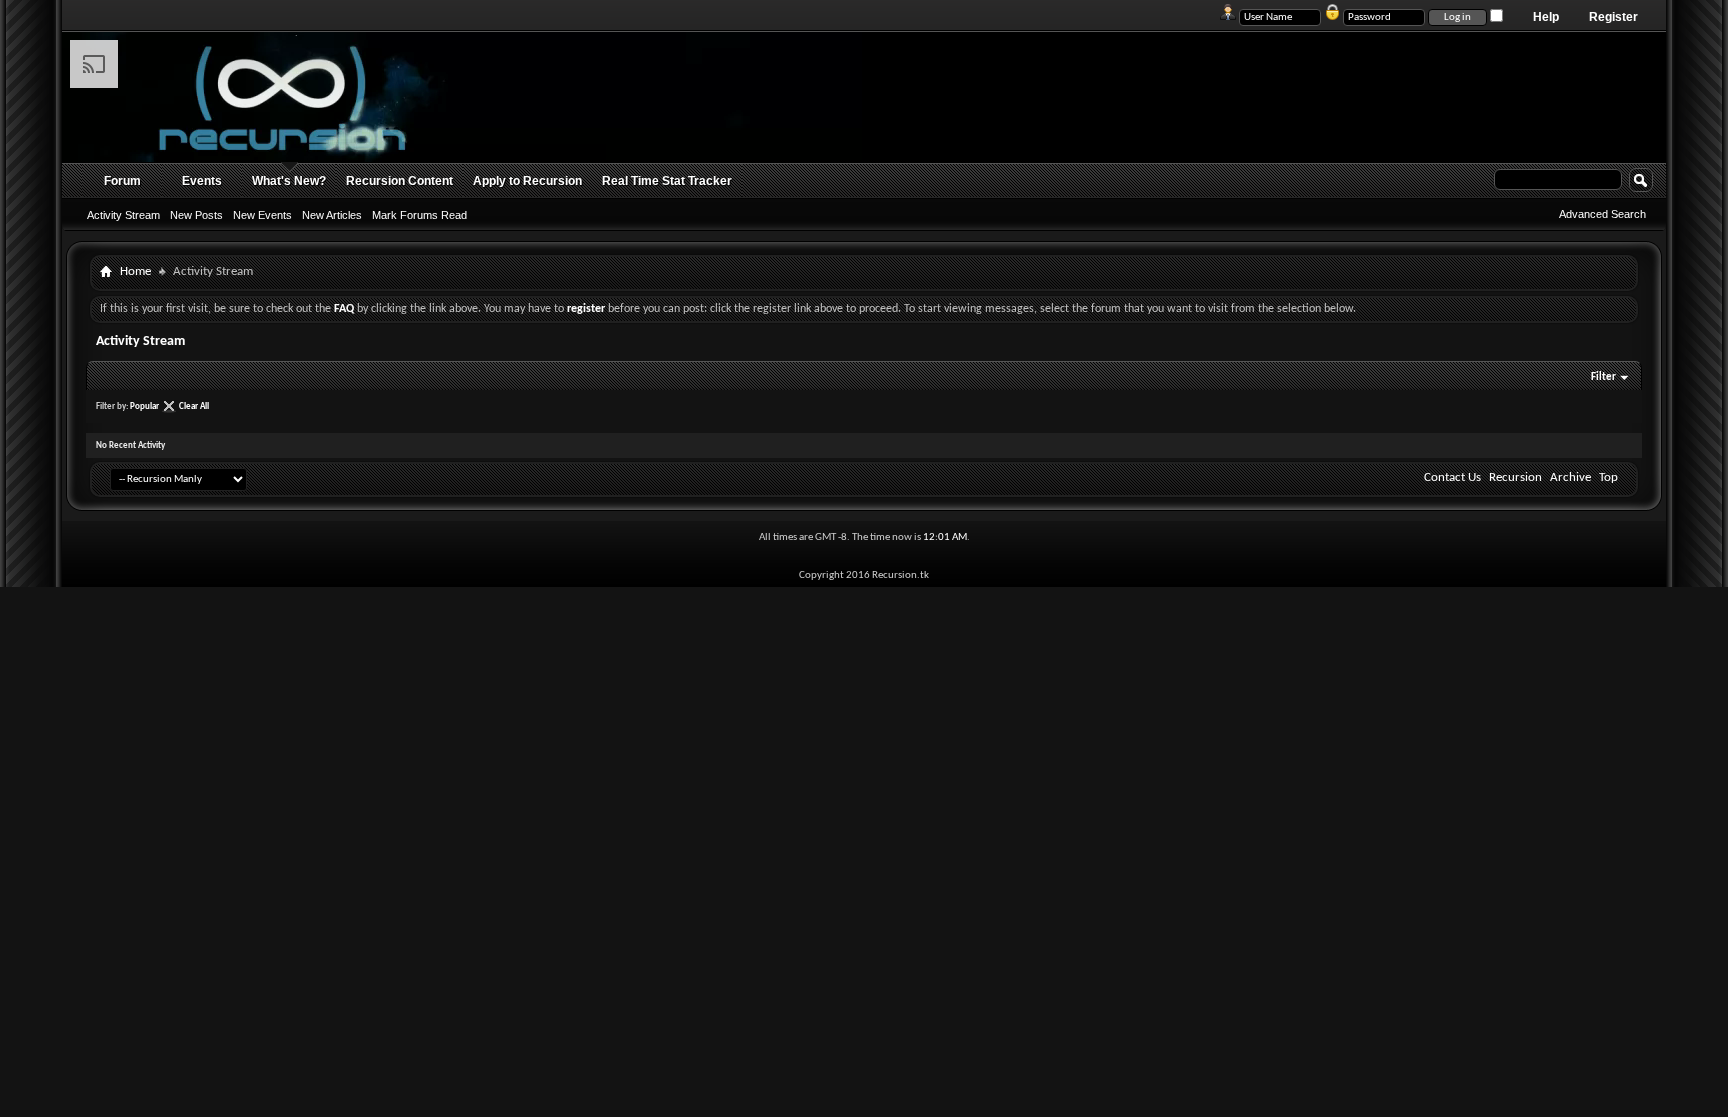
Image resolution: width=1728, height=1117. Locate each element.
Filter (1603, 377)
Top (1608, 477)
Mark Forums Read (419, 215)
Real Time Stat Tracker (667, 181)
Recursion (1515, 477)
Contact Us (1452, 477)
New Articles (332, 215)
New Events (262, 215)
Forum (122, 181)
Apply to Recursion (527, 181)
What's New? (289, 181)
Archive (1570, 477)
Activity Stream (123, 215)
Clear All (194, 406)
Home (135, 271)
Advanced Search (1602, 214)
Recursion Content (399, 181)
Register (1613, 17)
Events (202, 181)
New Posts (196, 215)
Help (1546, 17)
